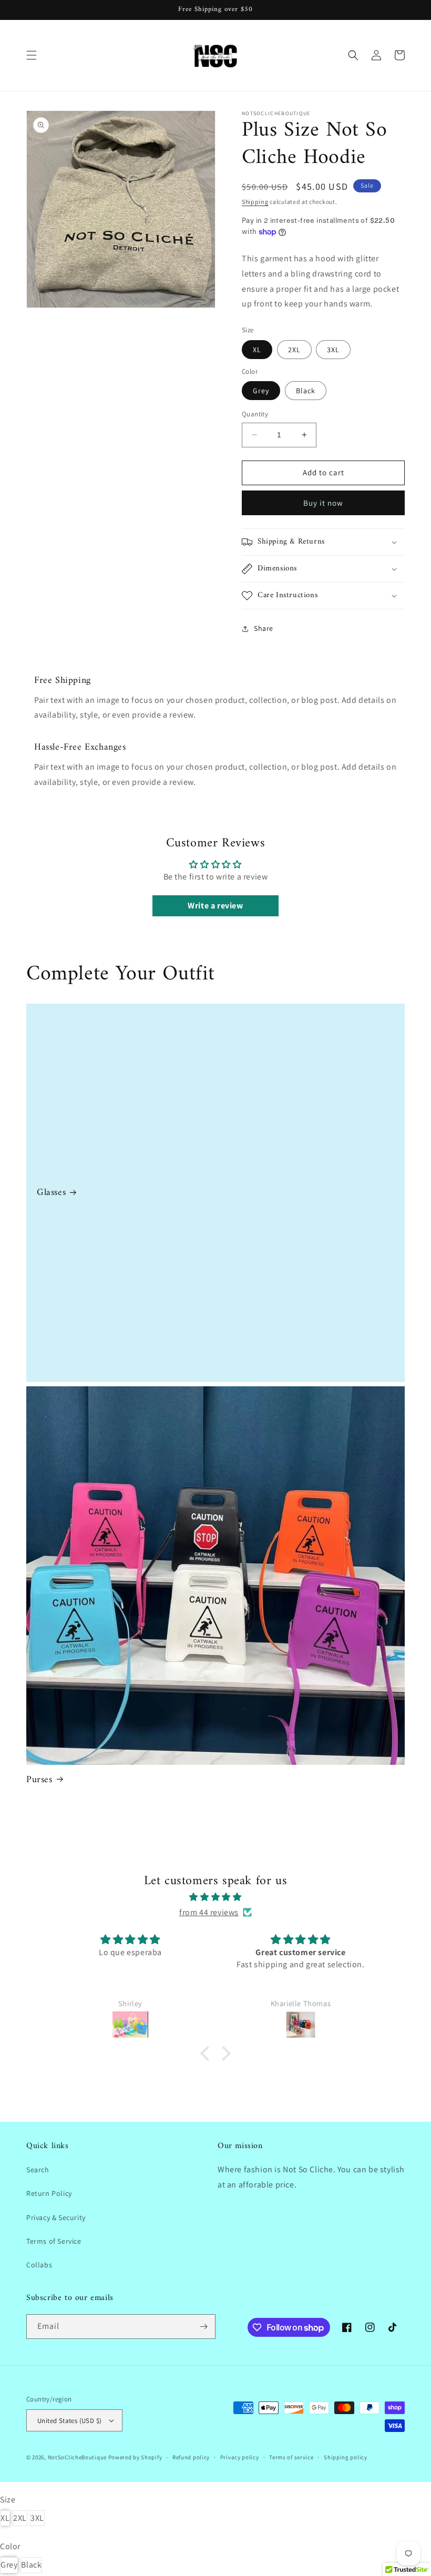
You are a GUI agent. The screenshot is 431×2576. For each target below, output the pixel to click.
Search (38, 2170)
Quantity (255, 414)
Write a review (215, 906)
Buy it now (323, 503)
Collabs (39, 2265)
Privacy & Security (56, 2217)
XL (257, 350)
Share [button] (264, 628)
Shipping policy (346, 2457)
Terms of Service (54, 2241)
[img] (215, 1897)
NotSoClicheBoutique (77, 2457)
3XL (333, 350)
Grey (261, 391)
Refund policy (191, 2457)
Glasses (51, 1193)
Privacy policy (240, 2457)
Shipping (255, 202)
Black (306, 391)
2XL (294, 350)
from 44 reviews (209, 1912)
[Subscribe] (203, 2327)
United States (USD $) (69, 2421)
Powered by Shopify (135, 2457)
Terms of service (291, 2457)
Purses (39, 1780)
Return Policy (49, 2193)
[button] (32, 55)
